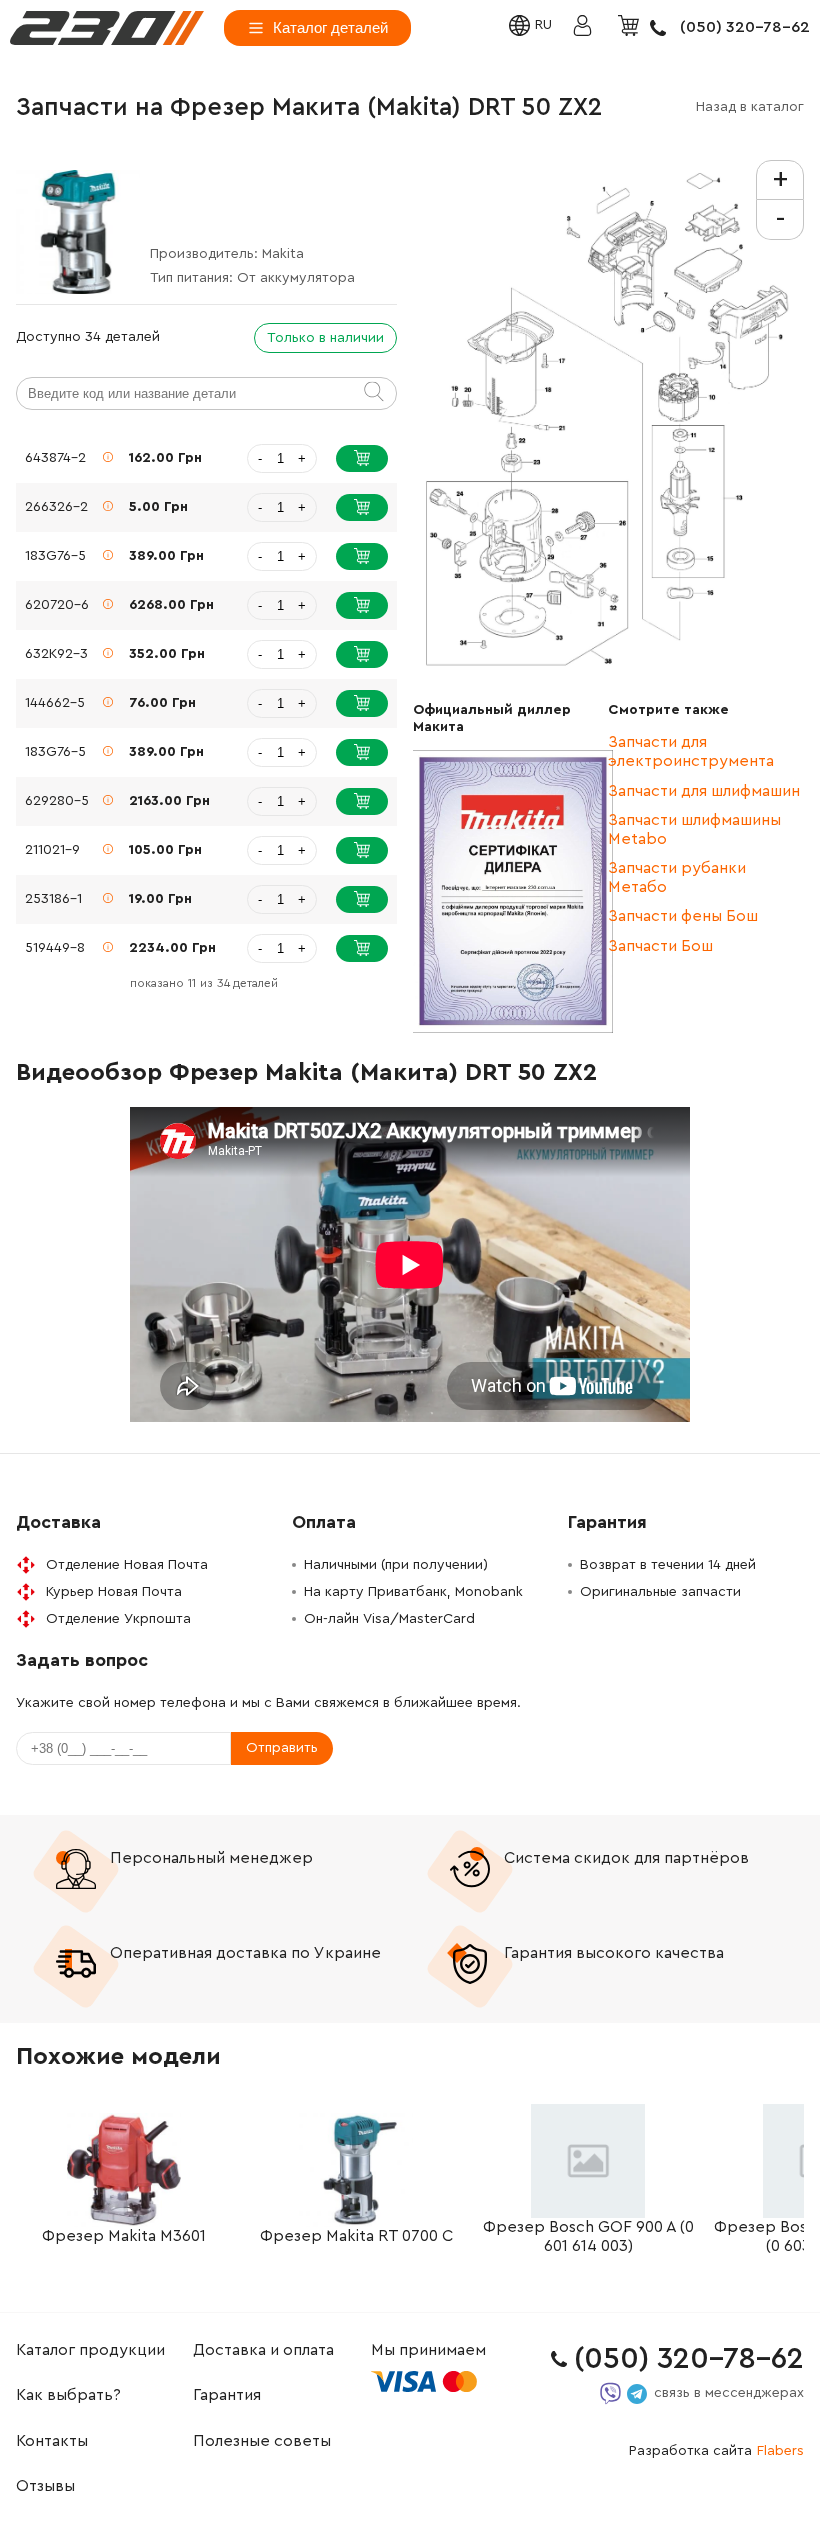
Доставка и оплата (263, 2350)
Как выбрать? (68, 2395)
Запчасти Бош (660, 946)
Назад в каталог (750, 107)
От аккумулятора (296, 278)
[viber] (610, 2393)
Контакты (52, 2441)
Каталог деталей (330, 27)
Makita (283, 254)
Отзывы (45, 2486)
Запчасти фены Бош (683, 916)
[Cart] (631, 27)
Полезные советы (262, 2441)
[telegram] (637, 2394)
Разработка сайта (716, 2451)
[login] (107, 28)
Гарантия (227, 2395)
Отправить (282, 1748)
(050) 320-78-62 (745, 27)
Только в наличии (325, 338)
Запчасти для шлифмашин (704, 791)
